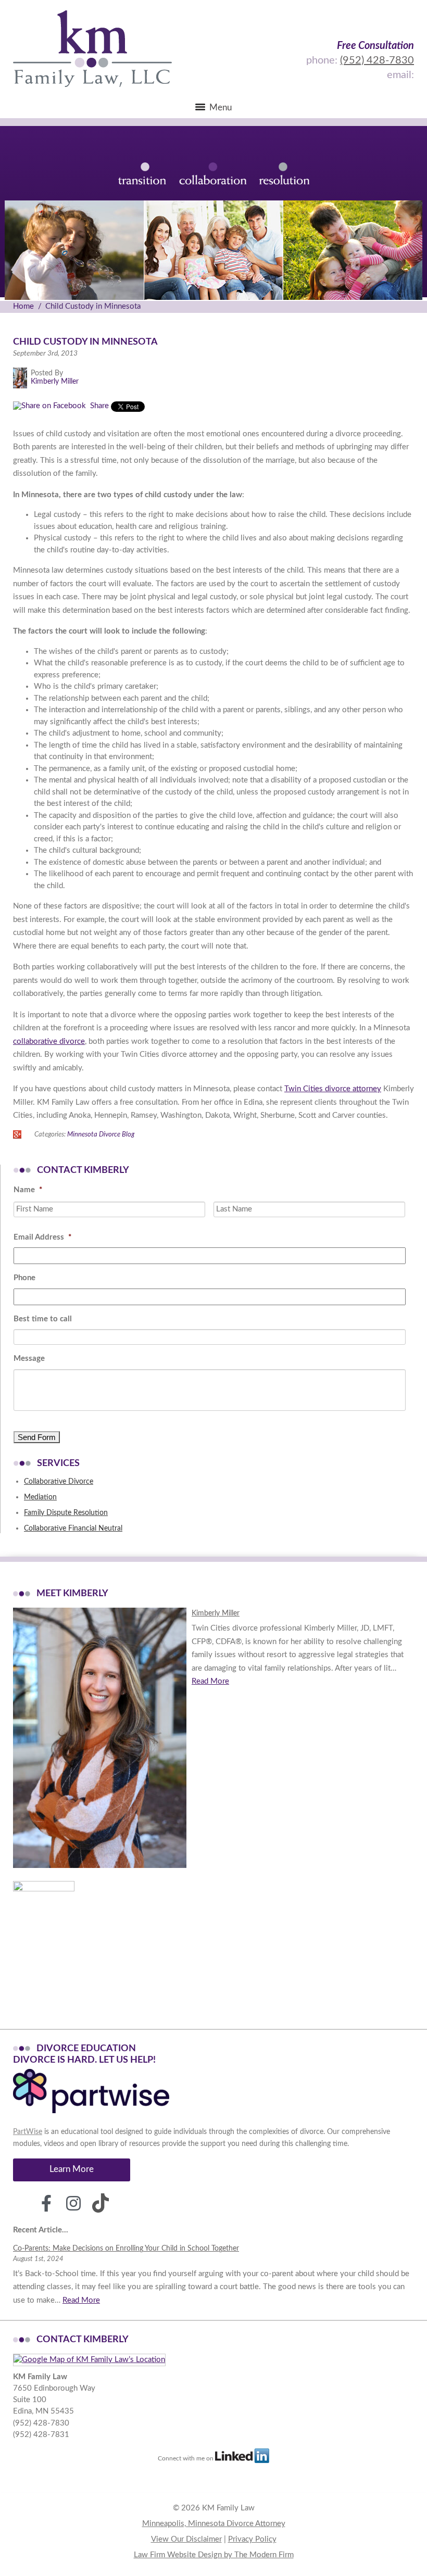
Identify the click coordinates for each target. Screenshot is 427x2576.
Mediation (40, 1497)
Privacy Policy (252, 2539)
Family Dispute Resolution (66, 1513)
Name (28, 1190)
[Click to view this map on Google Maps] (89, 2360)
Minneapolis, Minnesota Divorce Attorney (214, 2524)
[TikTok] (101, 2203)
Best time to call (43, 1319)
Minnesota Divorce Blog (101, 1134)
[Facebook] (46, 2203)
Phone (24, 1278)
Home (23, 306)
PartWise (28, 2132)
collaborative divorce (49, 1041)
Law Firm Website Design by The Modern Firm (214, 2555)
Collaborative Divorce (59, 1482)
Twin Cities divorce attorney (333, 1089)
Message (29, 1359)
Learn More (72, 2169)
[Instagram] (73, 2203)
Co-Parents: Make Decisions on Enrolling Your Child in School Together (126, 2249)
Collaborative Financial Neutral (73, 1529)
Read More (210, 1681)
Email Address (42, 1237)
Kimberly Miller (216, 1613)
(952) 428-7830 (377, 60)
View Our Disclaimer (186, 2539)
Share (98, 406)
